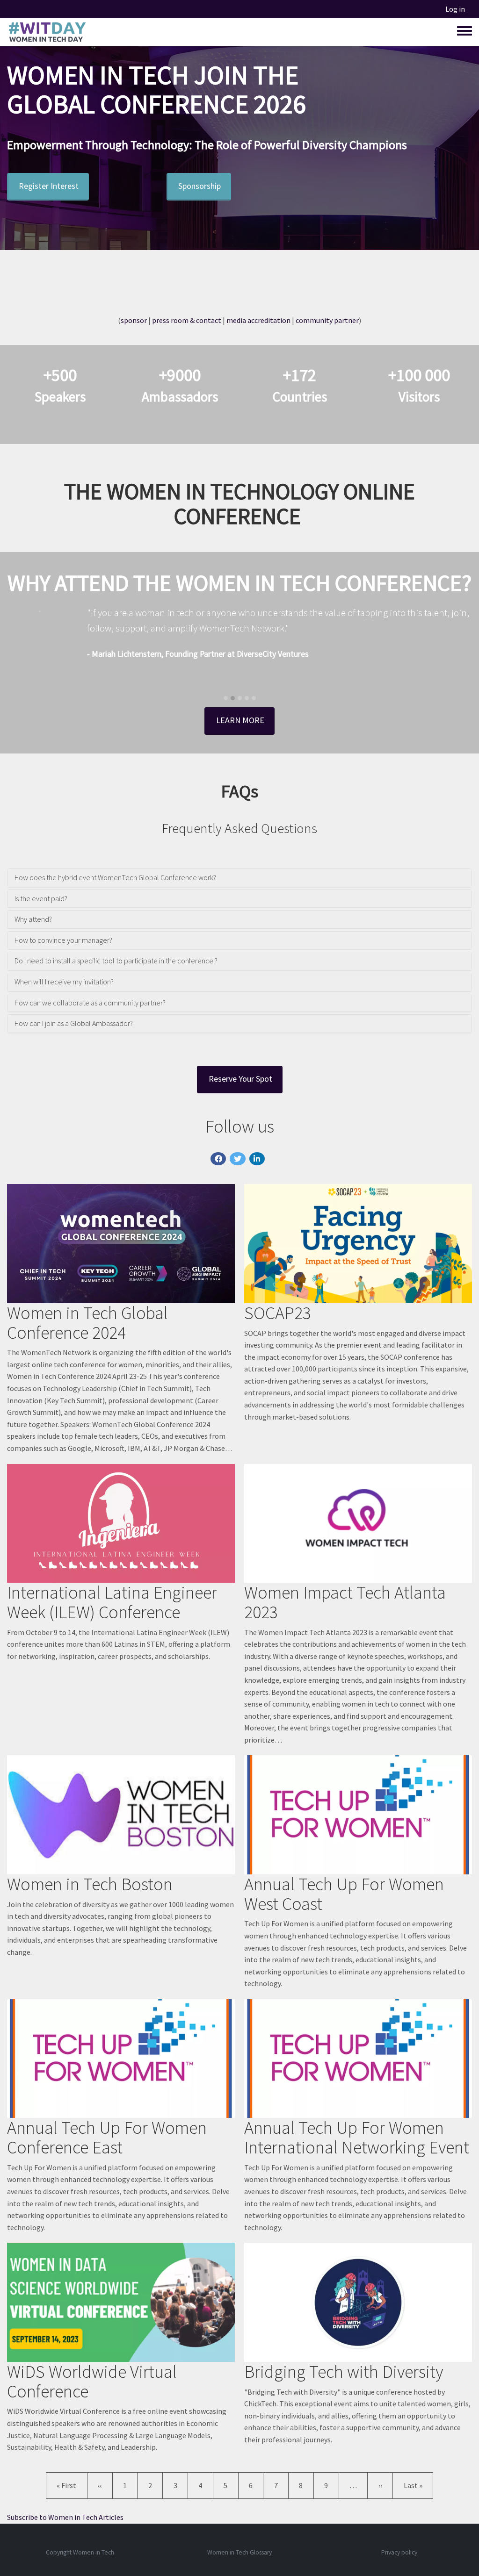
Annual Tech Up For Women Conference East (107, 2137)
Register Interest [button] (49, 186)
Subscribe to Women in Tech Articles (65, 2517)
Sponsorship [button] (200, 186)
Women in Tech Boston (90, 1884)
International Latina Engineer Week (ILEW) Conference (112, 1602)
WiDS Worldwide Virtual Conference (92, 2381)
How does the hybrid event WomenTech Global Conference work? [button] (115, 878)
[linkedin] (257, 1159)
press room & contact (187, 320)
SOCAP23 (278, 1313)
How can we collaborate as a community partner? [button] (90, 1003)
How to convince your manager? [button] (63, 940)
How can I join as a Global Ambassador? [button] (74, 1024)
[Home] (47, 32)
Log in (455, 9)
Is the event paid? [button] (41, 899)
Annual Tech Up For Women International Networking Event (357, 2137)
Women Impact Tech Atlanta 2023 (345, 1602)
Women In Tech (98, 75)
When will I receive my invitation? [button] (64, 982)
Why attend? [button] (33, 919)
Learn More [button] (240, 720)
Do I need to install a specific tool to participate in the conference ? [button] (116, 961)
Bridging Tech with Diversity (344, 2371)
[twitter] (237, 1159)
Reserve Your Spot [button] (240, 1079)
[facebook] (218, 1159)
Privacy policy (399, 2552)
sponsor (134, 320)
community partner (327, 320)
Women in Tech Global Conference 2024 (87, 1323)
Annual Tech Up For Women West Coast (344, 1894)
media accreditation (258, 320)
